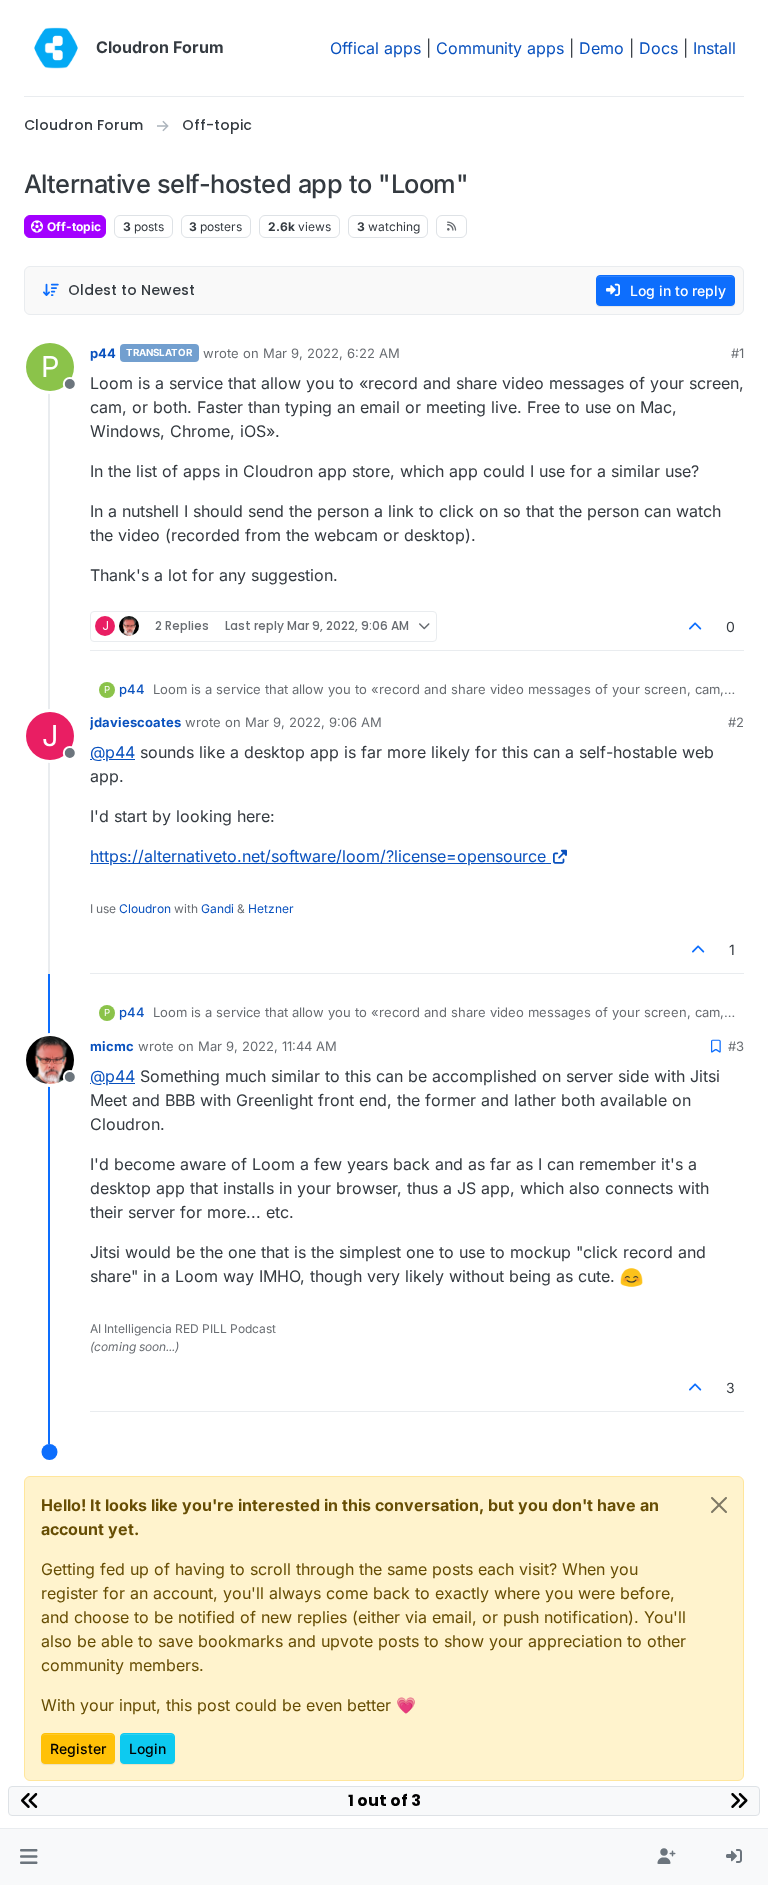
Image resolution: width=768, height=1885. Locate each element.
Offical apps (375, 48)
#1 (737, 353)
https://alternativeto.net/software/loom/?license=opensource (318, 856)
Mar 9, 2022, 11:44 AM (267, 1046)
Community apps (500, 48)
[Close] (719, 1505)
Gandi (217, 908)
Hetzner (271, 908)
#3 (736, 1046)
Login (147, 1748)
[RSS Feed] (451, 226)
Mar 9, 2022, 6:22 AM (331, 353)
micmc (112, 1046)
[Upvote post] (696, 626)
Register (78, 1748)
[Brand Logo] (56, 48)
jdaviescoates (135, 722)
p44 (103, 353)
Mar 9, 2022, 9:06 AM (313, 722)
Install (714, 48)
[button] (28, 1857)
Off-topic (72, 226)
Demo (601, 48)
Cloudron (145, 908)
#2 (736, 722)
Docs (658, 48)
